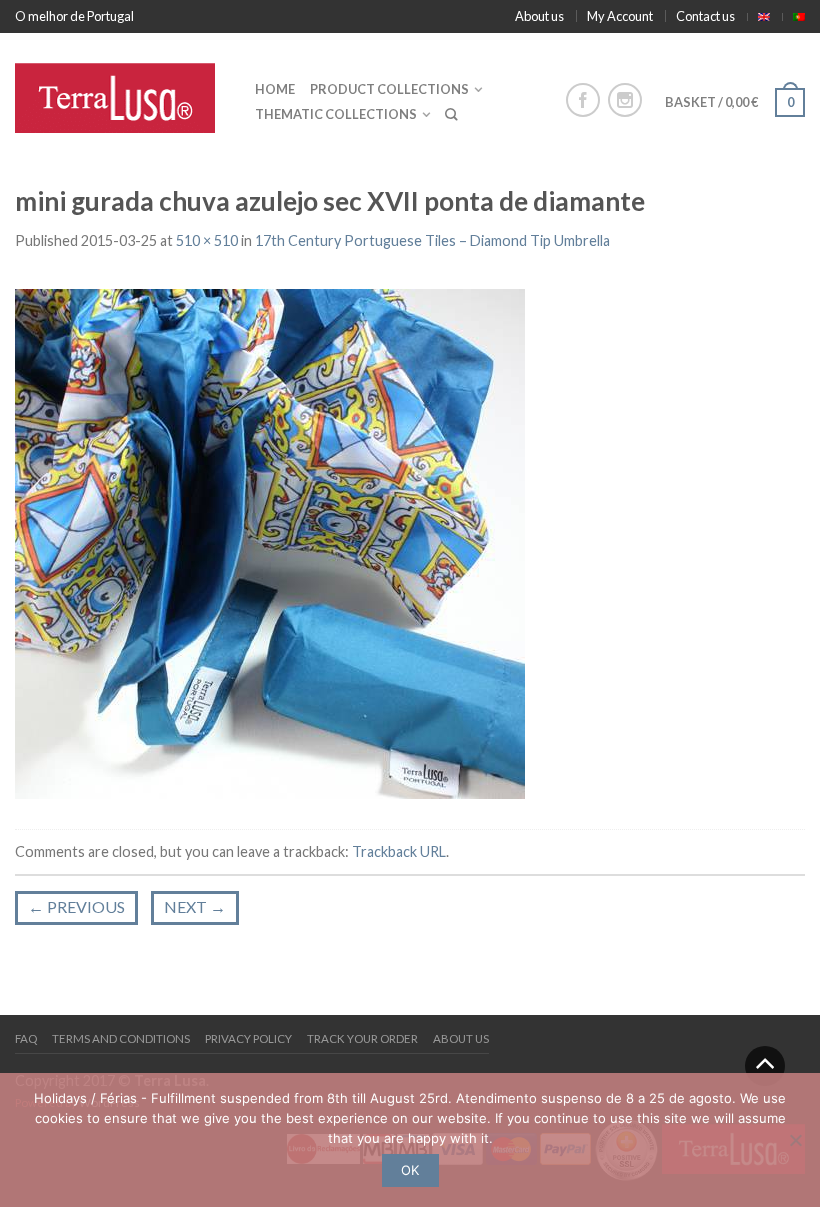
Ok (410, 1170)
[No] (795, 1140)
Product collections (389, 89)
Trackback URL (399, 851)
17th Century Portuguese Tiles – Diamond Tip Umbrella (432, 240)
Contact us (705, 16)
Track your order (362, 1038)
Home (275, 89)
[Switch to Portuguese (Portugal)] (799, 17)
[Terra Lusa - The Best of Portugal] (120, 93)
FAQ (26, 1038)
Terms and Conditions (121, 1038)
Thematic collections (336, 114)
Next (195, 906)
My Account (620, 16)
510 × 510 (207, 240)
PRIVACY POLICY (248, 1038)
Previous (76, 906)
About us (539, 16)
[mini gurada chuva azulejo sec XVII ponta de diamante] (270, 541)
